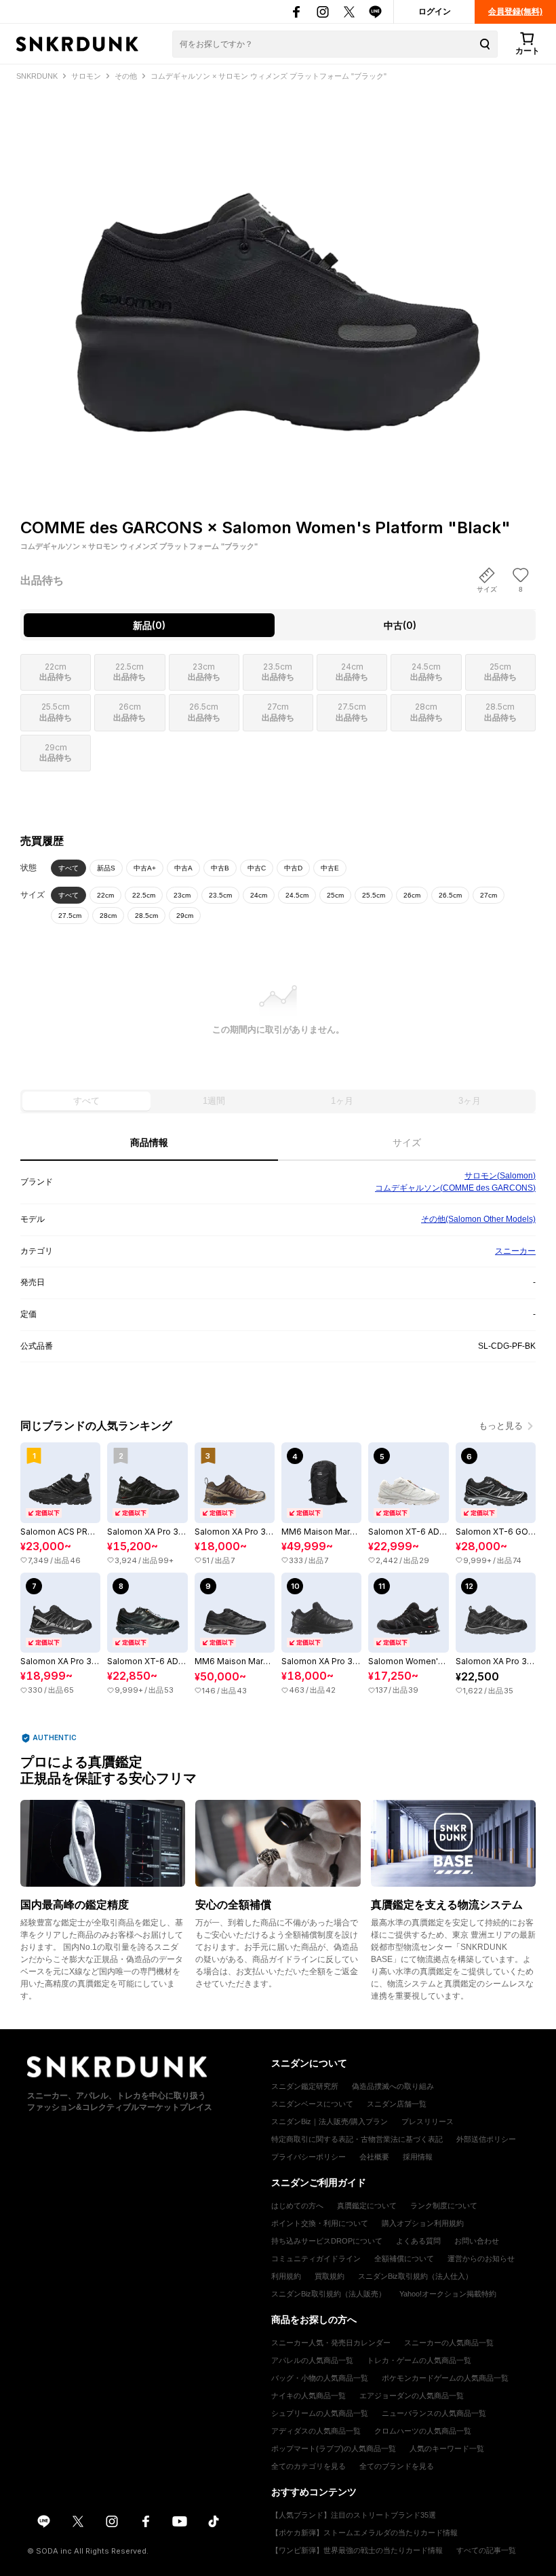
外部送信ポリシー (486, 2139)
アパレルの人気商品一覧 (312, 2360)
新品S (106, 868)
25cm (335, 895)
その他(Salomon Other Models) (478, 1219)
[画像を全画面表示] (278, 276)
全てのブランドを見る (397, 2466)
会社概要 (374, 2157)
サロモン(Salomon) (500, 1176)
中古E (330, 868)
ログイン (435, 12)
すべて (68, 868)
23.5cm (220, 895)
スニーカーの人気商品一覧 (449, 2343)
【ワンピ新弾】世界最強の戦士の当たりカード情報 (357, 2550)
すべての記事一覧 (486, 2550)
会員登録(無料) (515, 12)
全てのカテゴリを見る (309, 2466)
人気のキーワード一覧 (447, 2448)
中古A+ (145, 868)
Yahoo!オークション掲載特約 (448, 2294)
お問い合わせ (477, 2241)
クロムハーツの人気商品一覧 (423, 2431)
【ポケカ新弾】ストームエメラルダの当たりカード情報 (364, 2533)
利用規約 (286, 2276)
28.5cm (146, 916)
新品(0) (149, 625)
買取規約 (330, 2276)
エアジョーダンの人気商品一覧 (412, 2396)
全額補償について (404, 2258)
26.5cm (450, 895)
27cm (489, 895)
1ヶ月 (342, 1101)
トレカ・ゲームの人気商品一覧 (419, 2360)
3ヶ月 (470, 1101)
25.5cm (374, 895)
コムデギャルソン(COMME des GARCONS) (455, 1188)
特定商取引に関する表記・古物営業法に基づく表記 (357, 2139)
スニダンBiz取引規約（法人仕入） (415, 2276)
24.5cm (297, 895)
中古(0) (400, 625)
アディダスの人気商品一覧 (316, 2431)
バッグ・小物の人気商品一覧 (320, 2378)
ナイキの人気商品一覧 (309, 2396)
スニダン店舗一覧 (397, 2104)
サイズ (407, 1142)
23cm (182, 895)
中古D (293, 868)
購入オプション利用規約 (423, 2223)
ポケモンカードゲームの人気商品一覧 (445, 2378)
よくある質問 (418, 2241)
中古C (257, 868)
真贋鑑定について (367, 2206)
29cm (185, 916)
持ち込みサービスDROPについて (327, 2241)
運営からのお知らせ (481, 2258)
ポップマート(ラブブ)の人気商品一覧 (334, 2448)
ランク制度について (444, 2206)
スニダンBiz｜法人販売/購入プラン (330, 2121)
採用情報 (418, 2157)
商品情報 (149, 1142)
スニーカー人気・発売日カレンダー (331, 2343)
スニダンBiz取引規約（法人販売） (329, 2294)
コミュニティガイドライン (316, 2258)
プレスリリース (428, 2121)
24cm (259, 895)
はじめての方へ (297, 2206)
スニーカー (515, 1251)
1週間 (214, 1101)
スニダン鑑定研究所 (305, 2086)
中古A (183, 868)
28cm (108, 916)
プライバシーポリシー (309, 2157)
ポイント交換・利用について (320, 2223)
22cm (105, 895)
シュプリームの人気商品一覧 (320, 2413)
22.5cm (144, 895)
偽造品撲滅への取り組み (393, 2086)
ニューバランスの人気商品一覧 (434, 2413)
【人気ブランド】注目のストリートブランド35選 (354, 2515)
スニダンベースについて (312, 2104)
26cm (412, 895)
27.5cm (70, 916)
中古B (220, 868)
